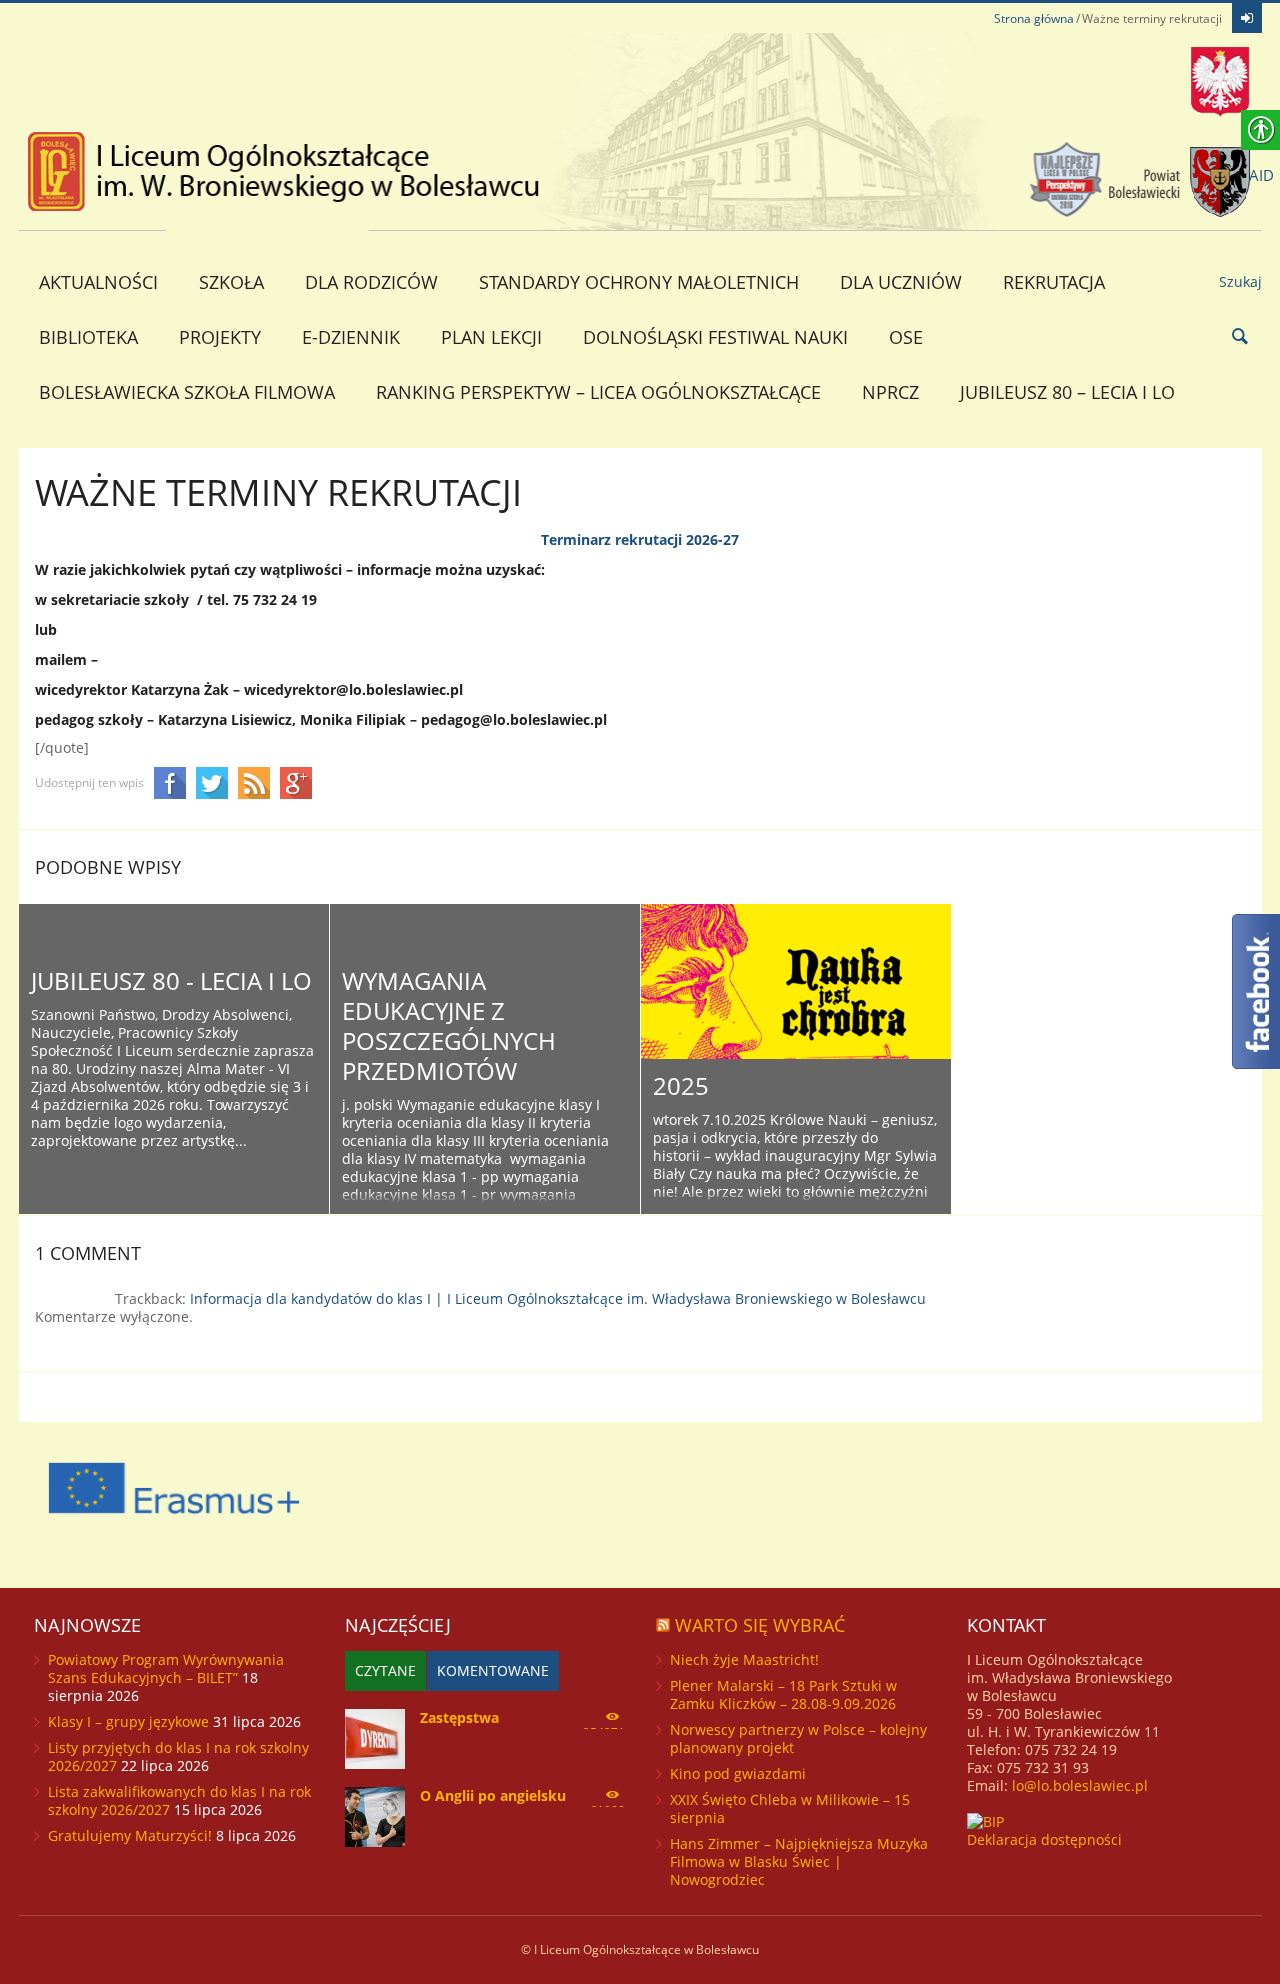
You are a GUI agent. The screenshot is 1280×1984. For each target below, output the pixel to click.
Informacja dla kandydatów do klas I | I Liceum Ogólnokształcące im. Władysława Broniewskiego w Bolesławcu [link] (558, 1298)
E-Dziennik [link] (351, 337)
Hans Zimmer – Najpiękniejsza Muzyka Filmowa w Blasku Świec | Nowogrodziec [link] (799, 1861)
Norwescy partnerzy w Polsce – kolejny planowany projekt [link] (798, 1738)
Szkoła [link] (231, 282)
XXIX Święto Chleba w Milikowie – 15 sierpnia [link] (790, 1808)
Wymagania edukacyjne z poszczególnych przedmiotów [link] (449, 1025)
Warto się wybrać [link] (760, 1625)
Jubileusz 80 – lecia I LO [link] (1067, 392)
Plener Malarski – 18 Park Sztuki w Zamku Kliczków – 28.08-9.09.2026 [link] (783, 1694)
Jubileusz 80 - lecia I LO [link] (171, 980)
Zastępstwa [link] (459, 1717)
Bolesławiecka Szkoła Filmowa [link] (187, 392)
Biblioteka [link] (88, 337)
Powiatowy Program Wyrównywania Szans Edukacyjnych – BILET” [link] (166, 1668)
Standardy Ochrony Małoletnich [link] (639, 282)
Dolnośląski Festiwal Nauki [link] (715, 337)
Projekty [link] (220, 337)
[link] (1247, 18)
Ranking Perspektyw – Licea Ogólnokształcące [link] (598, 392)
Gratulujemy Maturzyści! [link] (130, 1835)
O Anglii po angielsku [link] (493, 1795)
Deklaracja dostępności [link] (1044, 1839)
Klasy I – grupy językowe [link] (128, 1721)
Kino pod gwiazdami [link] (738, 1773)
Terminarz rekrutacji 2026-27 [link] (640, 539)
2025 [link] (681, 1085)
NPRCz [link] (890, 392)
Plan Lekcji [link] (491, 337)
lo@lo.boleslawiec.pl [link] (1080, 1785)
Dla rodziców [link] (371, 282)
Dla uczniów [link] (901, 282)
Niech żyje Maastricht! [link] (744, 1659)
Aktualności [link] (98, 282)
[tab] (385, 1671)
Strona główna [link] (1034, 18)
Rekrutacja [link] (1054, 282)
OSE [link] (906, 337)
